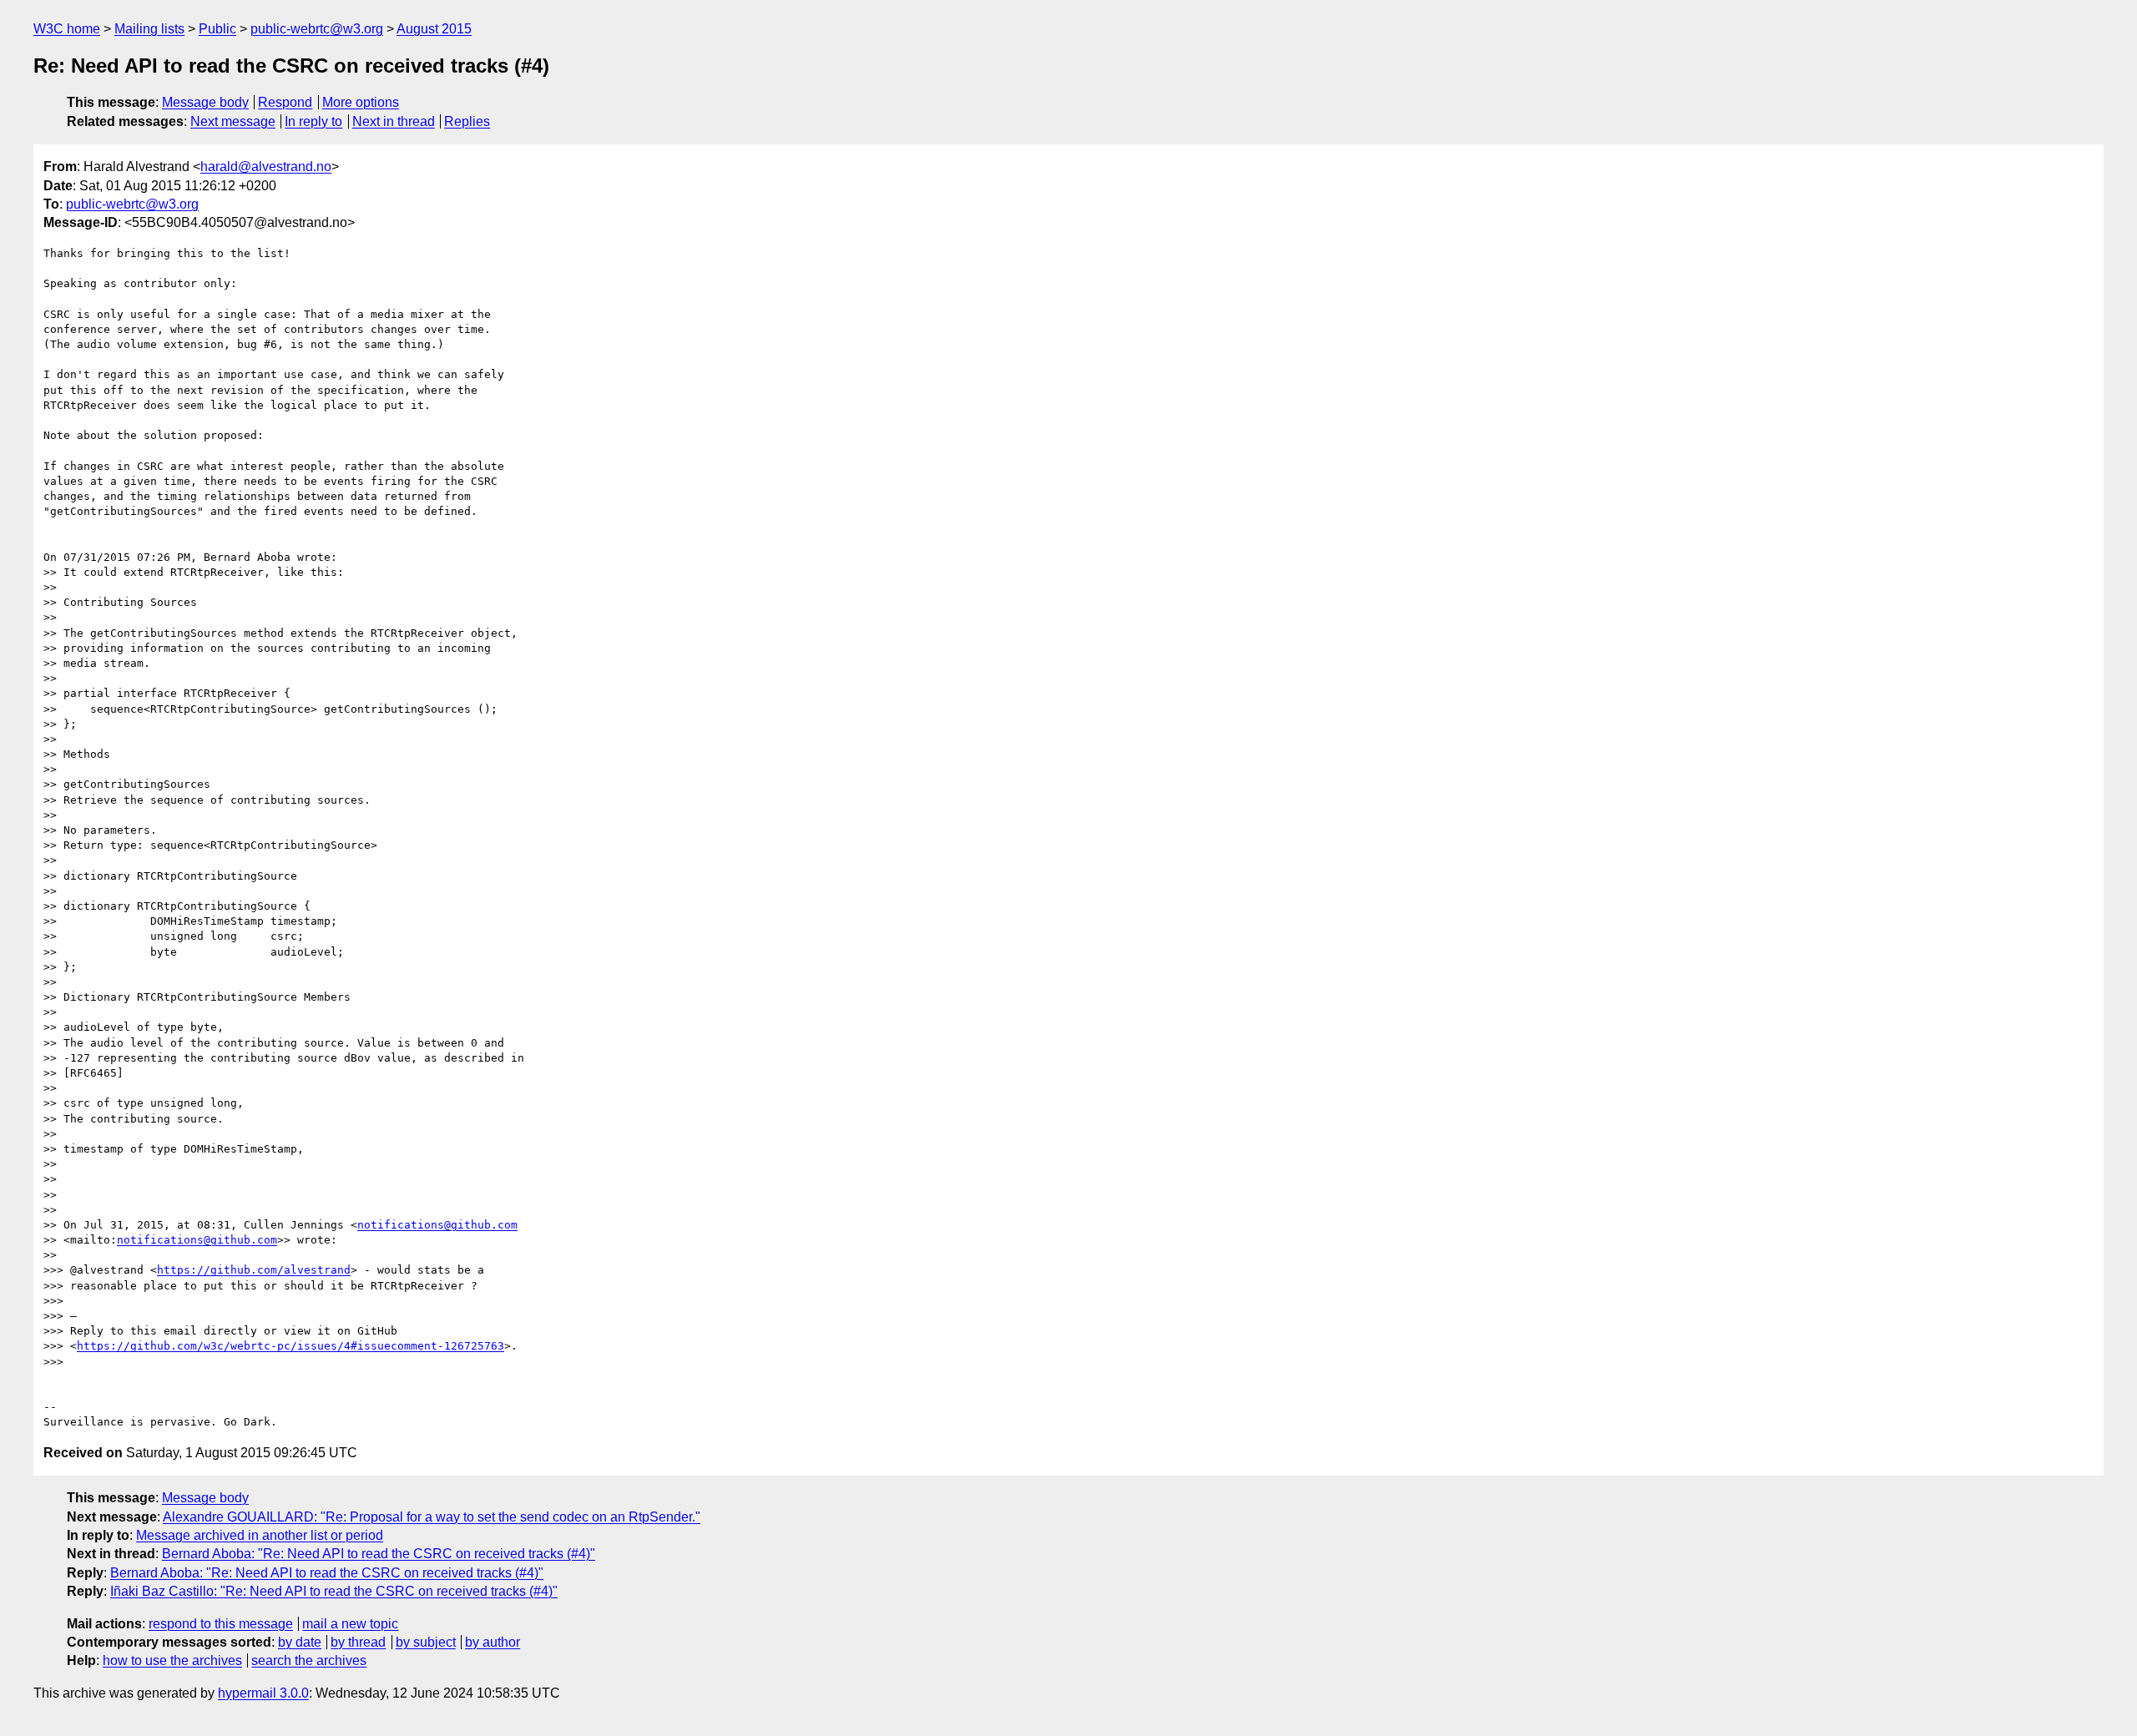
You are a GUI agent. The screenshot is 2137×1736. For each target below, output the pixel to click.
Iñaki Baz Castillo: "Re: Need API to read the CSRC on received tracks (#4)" (334, 1591)
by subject (426, 1642)
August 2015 (434, 29)
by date (300, 1642)
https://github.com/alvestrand (254, 1270)
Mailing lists (149, 29)
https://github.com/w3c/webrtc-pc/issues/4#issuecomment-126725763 (290, 1346)
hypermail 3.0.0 (263, 1693)
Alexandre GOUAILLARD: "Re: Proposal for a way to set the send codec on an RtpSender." (432, 1517)
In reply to (313, 121)
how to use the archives (172, 1660)
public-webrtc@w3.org (317, 29)
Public (217, 29)
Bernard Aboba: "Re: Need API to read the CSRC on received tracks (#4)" (379, 1554)
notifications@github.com (437, 1225)
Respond (285, 102)
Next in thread (394, 121)
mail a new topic (350, 1624)
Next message (233, 121)
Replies (467, 121)
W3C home (67, 29)
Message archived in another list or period (260, 1535)
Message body (205, 102)
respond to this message (221, 1624)
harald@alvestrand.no (266, 167)
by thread (358, 1642)
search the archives (309, 1660)
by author (493, 1642)
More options (361, 102)
